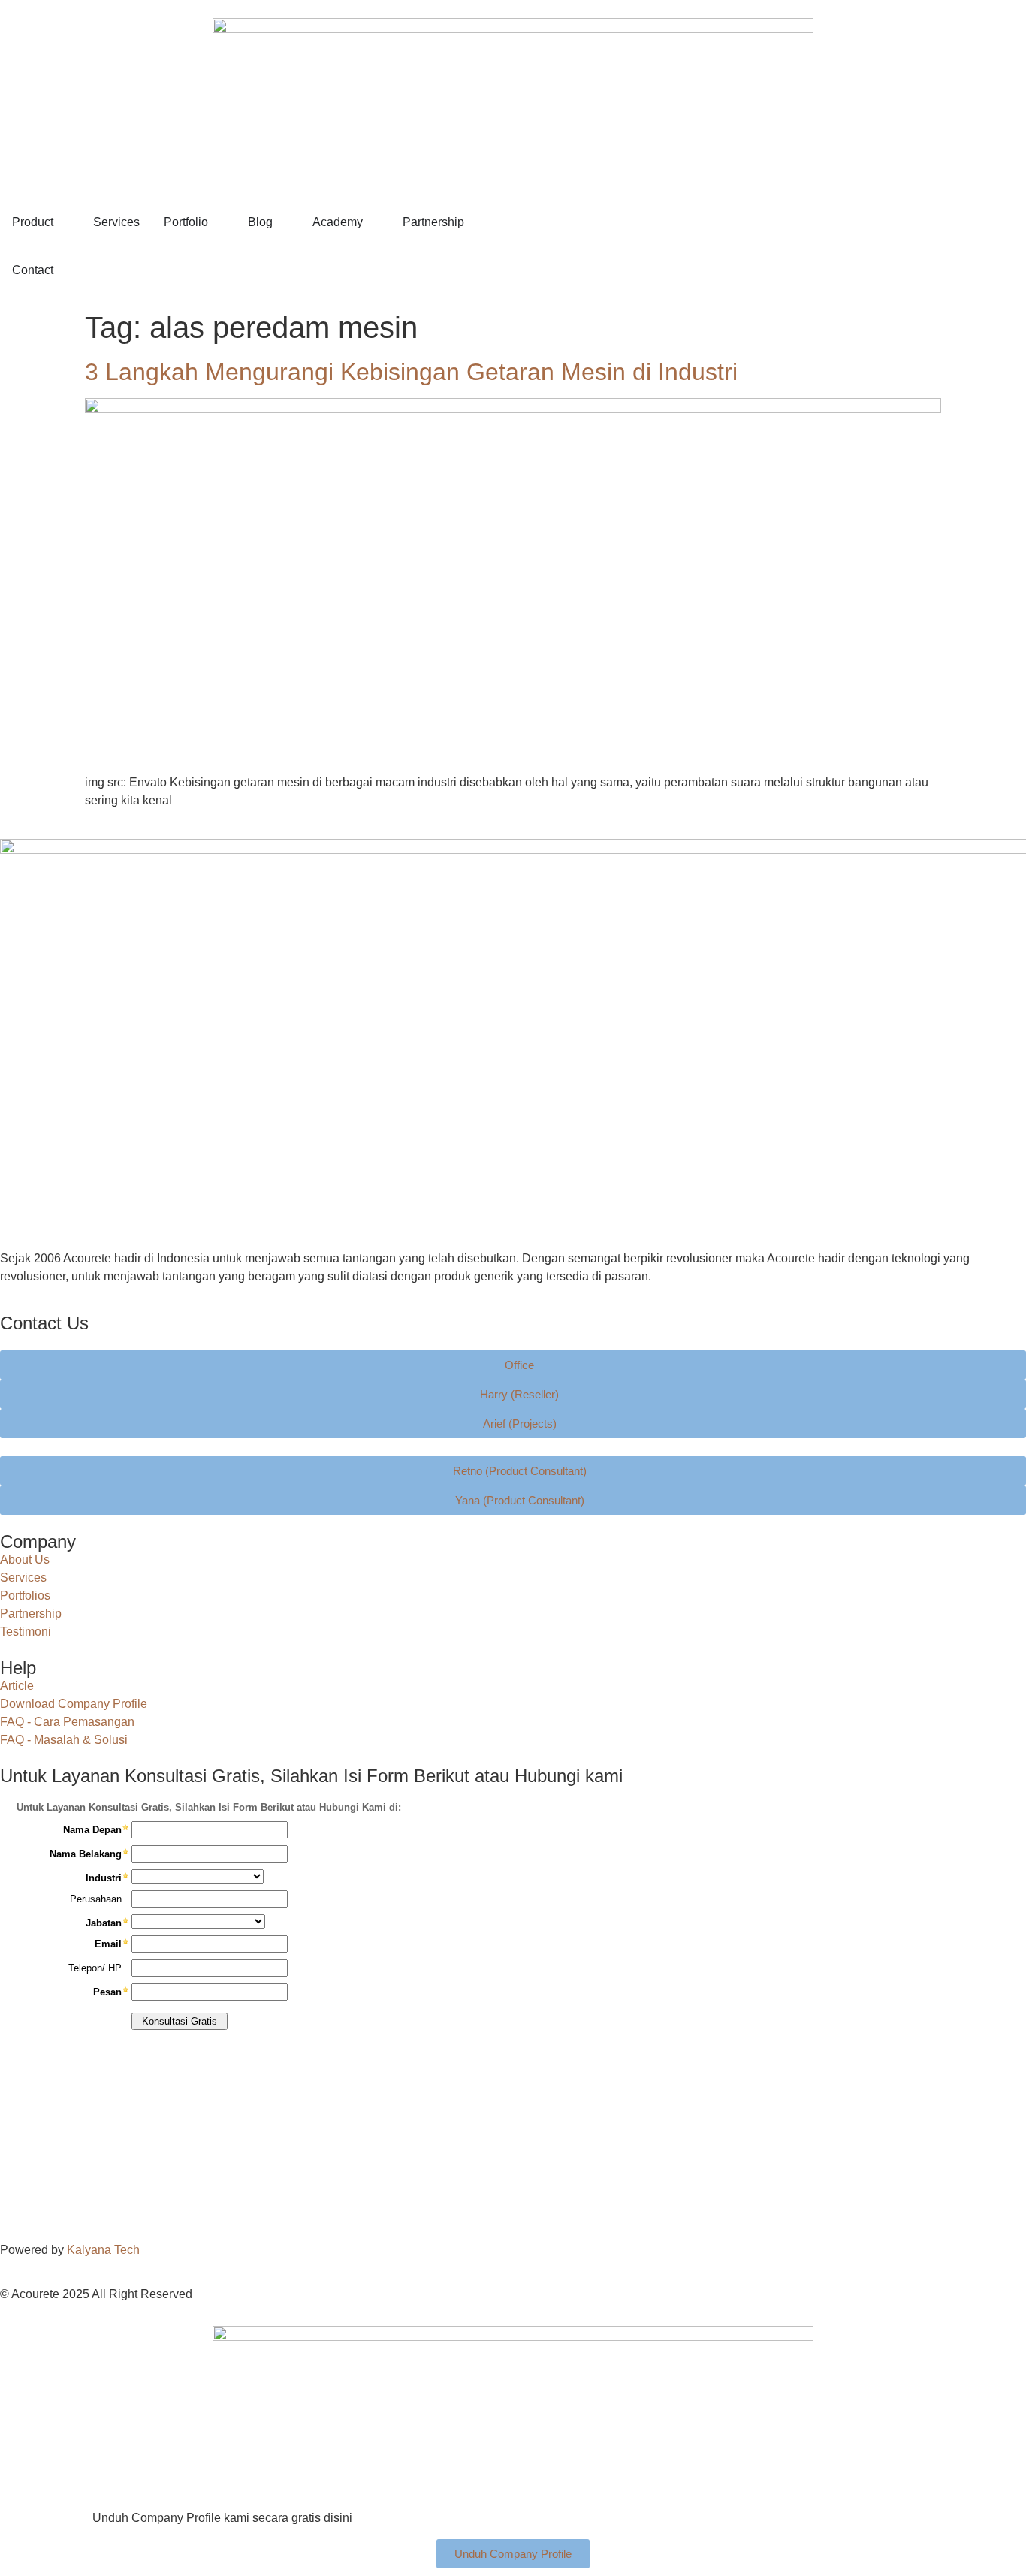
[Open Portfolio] (218, 222)
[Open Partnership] (474, 222)
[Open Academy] (373, 222)
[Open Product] (63, 222)
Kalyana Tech (103, 2250)
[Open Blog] (282, 222)
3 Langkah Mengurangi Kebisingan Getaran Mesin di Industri (411, 372)
